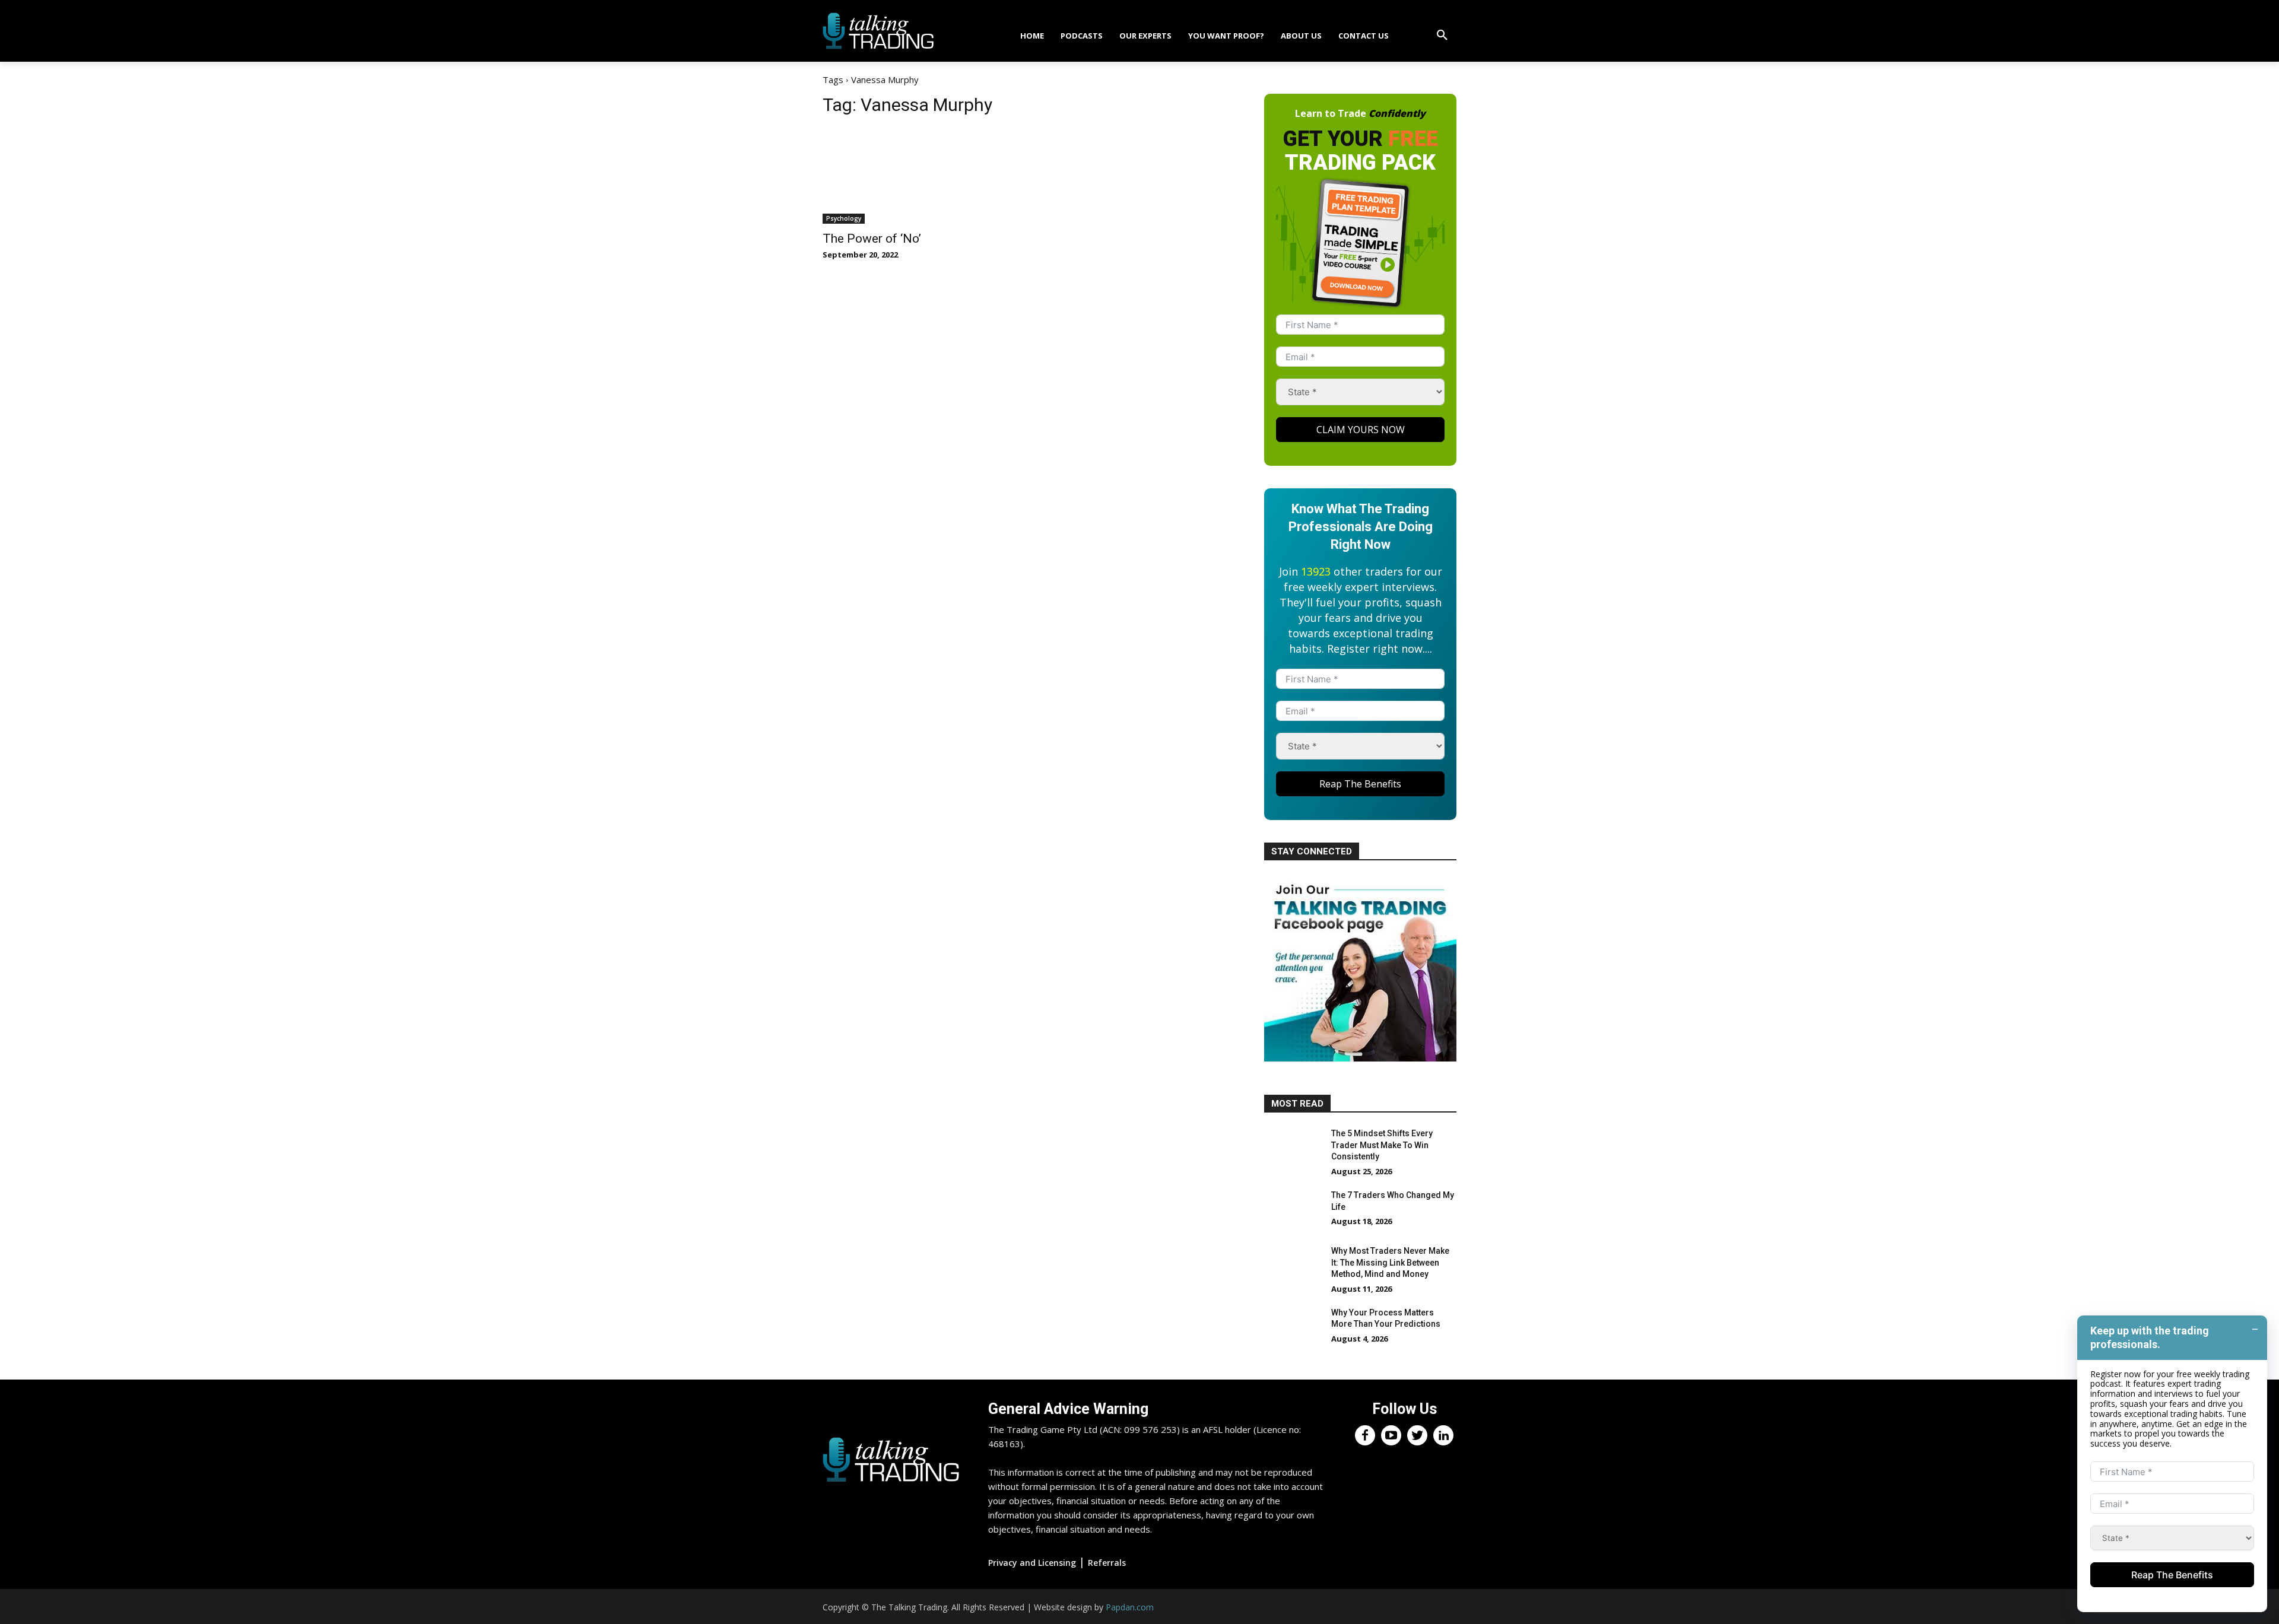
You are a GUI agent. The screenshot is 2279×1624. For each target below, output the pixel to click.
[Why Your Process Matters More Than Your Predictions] (1293, 1327)
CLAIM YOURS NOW (1361, 430)
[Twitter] (1417, 1435)
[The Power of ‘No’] (919, 176)
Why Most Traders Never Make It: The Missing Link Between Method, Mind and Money (1390, 1262)
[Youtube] (1391, 1435)
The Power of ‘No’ (872, 239)
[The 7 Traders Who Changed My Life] (1293, 1210)
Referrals (1107, 1563)
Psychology (844, 218)
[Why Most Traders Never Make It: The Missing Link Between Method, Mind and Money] (1293, 1266)
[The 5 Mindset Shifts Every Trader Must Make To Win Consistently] (1293, 1148)
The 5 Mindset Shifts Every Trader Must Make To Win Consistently (1382, 1145)
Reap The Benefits (1360, 784)
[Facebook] (1365, 1435)
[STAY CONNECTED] (1360, 1059)
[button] (1442, 36)
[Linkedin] (1443, 1435)
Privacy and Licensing (1032, 1563)
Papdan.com (1130, 1607)
